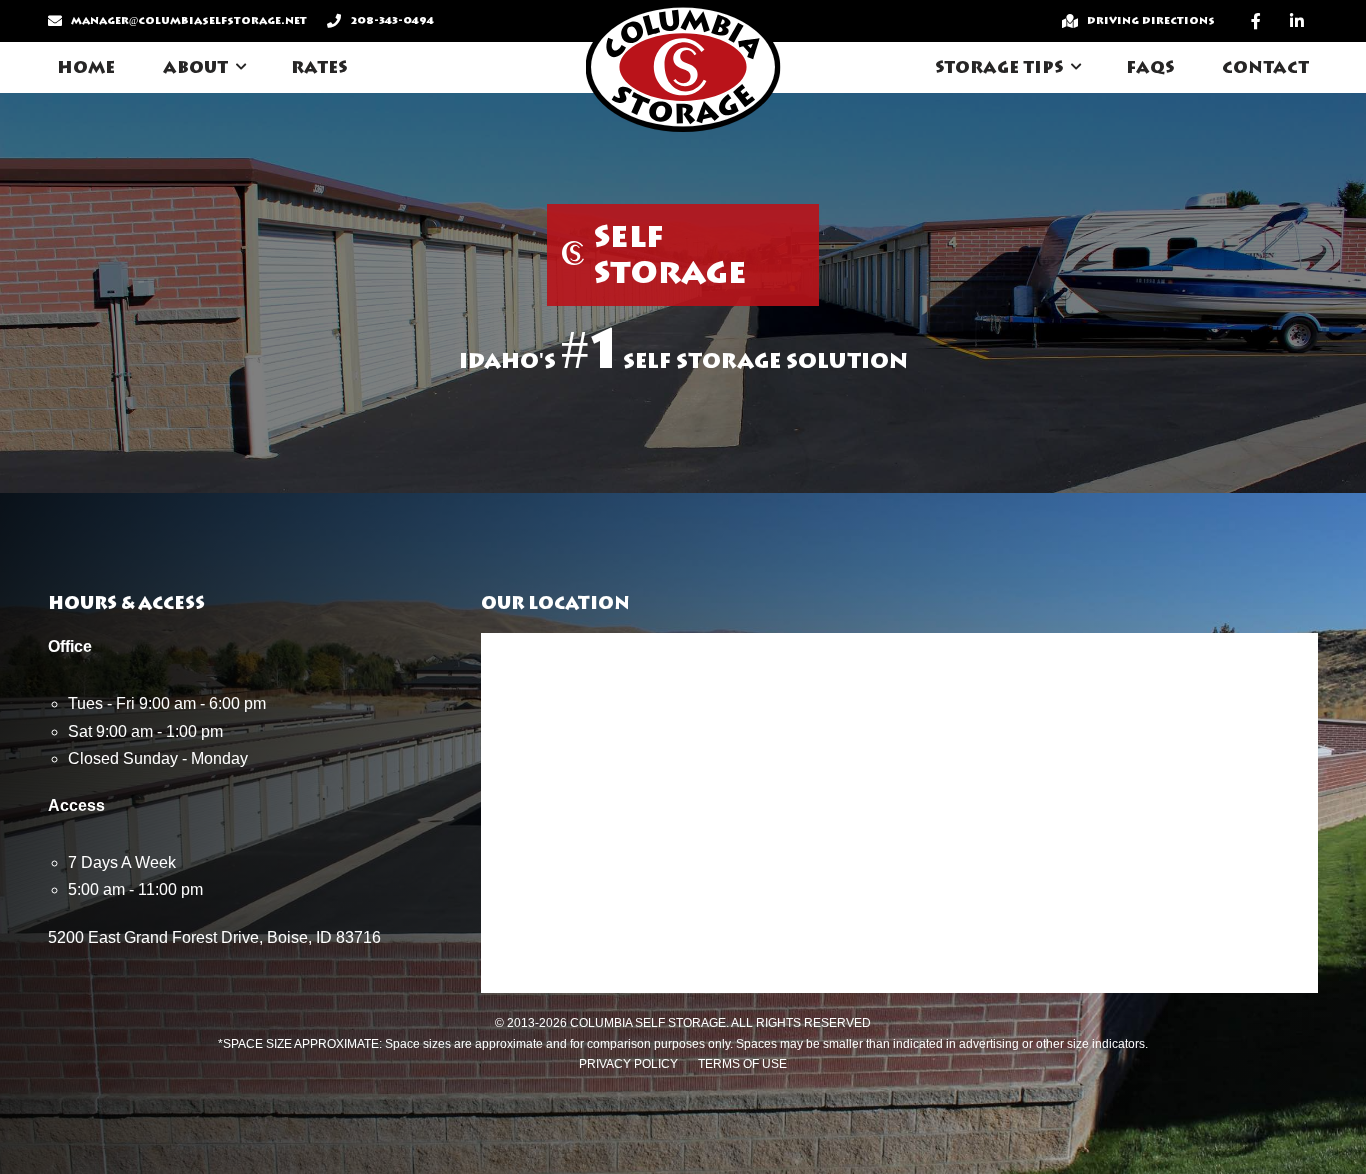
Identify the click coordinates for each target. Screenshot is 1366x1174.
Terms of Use (742, 1064)
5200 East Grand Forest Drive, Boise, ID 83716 (214, 937)
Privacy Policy (628, 1064)
